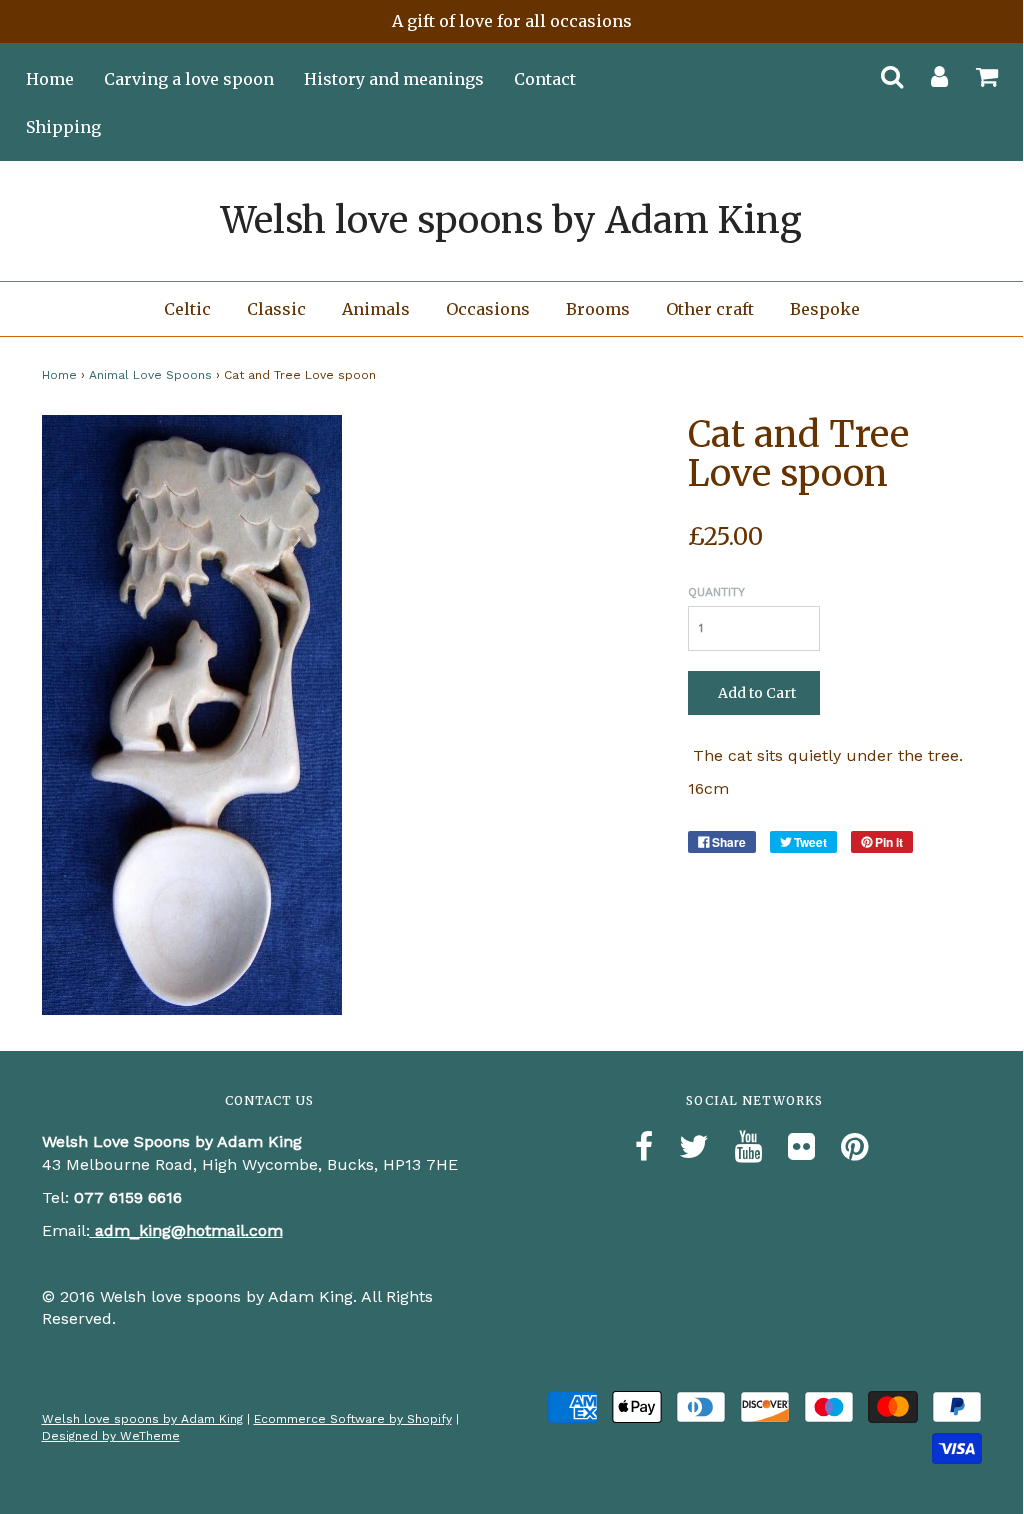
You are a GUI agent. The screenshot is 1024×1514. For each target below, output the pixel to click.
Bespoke (825, 309)
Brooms (598, 309)
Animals (376, 309)
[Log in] (927, 70)
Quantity (716, 592)
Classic (276, 309)
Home (50, 79)
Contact (545, 79)
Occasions (488, 309)
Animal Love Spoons (150, 375)
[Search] (879, 70)
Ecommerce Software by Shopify (353, 1419)
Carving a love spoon (189, 79)
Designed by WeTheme (111, 1436)
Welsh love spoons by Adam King (511, 220)
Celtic (187, 309)
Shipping (63, 127)
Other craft (710, 309)
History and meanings (394, 79)
